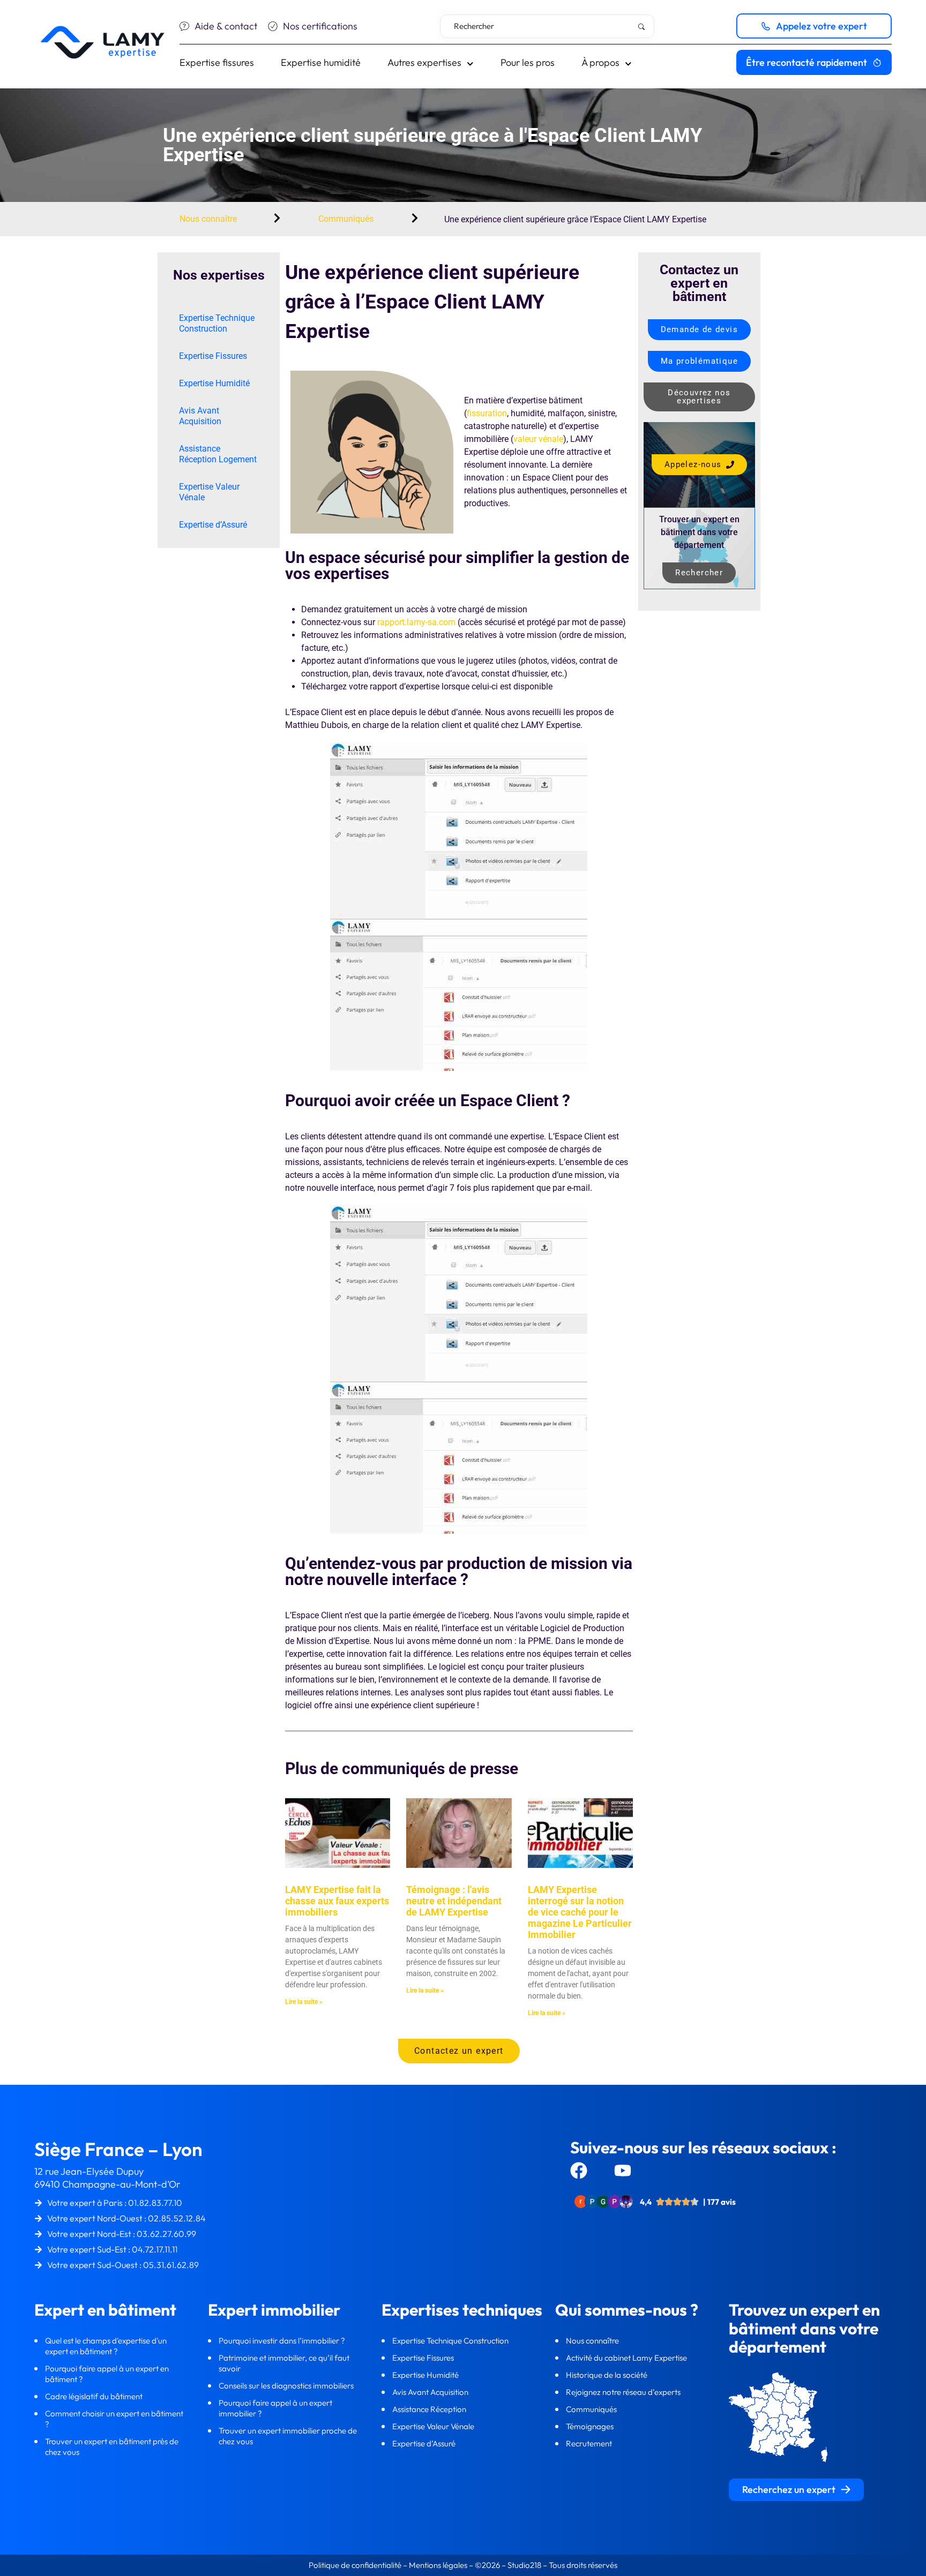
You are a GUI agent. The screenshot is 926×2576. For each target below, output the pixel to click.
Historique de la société (607, 2375)
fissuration (487, 413)
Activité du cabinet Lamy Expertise (627, 2358)
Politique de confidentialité (356, 2565)
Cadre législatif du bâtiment (94, 2396)
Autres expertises (424, 62)
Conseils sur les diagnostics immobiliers (287, 2386)
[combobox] (547, 26)
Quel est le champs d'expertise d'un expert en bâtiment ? (106, 2346)
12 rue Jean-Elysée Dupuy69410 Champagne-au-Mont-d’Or (107, 2178)
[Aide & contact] (184, 26)
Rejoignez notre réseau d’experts (624, 2392)
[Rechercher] (644, 27)
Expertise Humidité (214, 383)
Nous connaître (208, 219)
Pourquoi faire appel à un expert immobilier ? (275, 2408)
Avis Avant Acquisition (200, 416)
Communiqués (346, 219)
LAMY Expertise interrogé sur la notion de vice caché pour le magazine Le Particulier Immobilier (580, 1912)
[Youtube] (623, 2171)
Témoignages (590, 2426)
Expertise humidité (321, 62)
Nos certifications (320, 26)
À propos (600, 62)
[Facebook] (579, 2171)
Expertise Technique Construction (217, 323)
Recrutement (589, 2443)
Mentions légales (438, 2565)
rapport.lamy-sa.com (416, 622)
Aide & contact (226, 26)
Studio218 (524, 2565)
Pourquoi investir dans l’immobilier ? (283, 2341)
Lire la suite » (304, 2002)
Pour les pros (528, 62)
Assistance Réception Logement (218, 454)
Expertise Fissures (213, 356)
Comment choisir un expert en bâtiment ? (114, 2419)
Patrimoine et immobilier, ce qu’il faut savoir (284, 2363)
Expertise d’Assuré (213, 525)
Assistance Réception (430, 2409)
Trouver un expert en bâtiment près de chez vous (112, 2447)
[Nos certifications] (273, 26)
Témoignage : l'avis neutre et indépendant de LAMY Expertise (454, 1901)
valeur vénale (538, 439)
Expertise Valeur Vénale (209, 492)
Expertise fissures (217, 62)
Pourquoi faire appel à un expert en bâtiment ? (107, 2374)
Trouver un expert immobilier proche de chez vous (288, 2436)
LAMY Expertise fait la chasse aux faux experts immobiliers (337, 1901)
